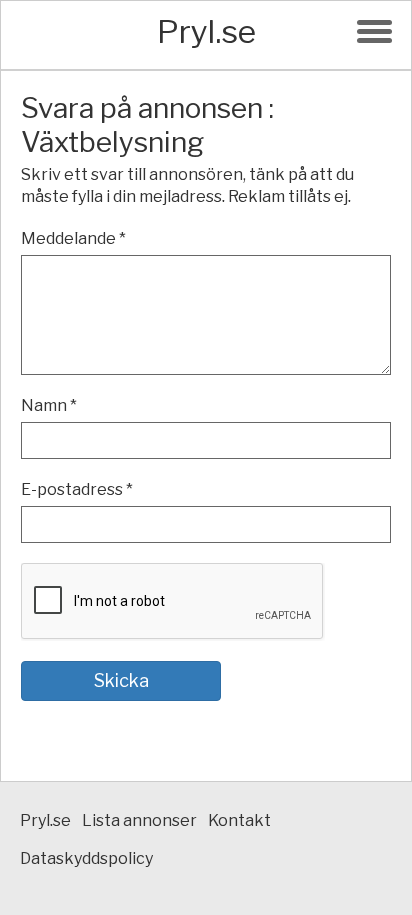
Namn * (49, 405)
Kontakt (239, 820)
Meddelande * (73, 238)
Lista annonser (139, 820)
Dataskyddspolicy (86, 858)
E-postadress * (77, 489)
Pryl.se (206, 31)
